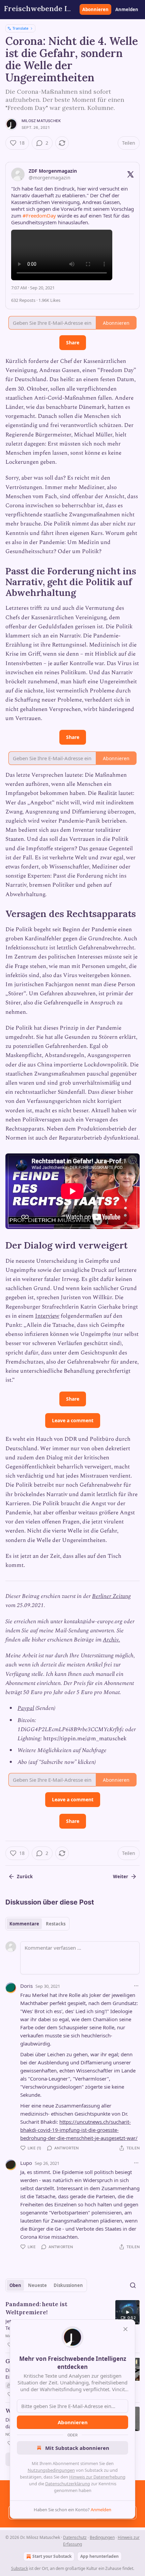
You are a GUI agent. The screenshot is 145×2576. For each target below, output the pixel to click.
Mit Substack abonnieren (77, 2448)
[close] (125, 2329)
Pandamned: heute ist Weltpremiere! (36, 2308)
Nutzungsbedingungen (51, 2470)
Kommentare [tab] (24, 1924)
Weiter (121, 1877)
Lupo (26, 2163)
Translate (20, 28)
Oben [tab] (15, 2285)
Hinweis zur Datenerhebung (97, 2477)
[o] (127, 2312)
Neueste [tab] (37, 2285)
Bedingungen (102, 2537)
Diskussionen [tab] (68, 2285)
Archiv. (111, 1640)
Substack (20, 2568)
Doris (26, 1986)
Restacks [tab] (56, 1924)
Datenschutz (75, 2537)
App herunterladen (99, 2556)
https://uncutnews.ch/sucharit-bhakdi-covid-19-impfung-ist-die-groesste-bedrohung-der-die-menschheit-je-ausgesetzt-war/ (79, 2130)
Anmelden (127, 9)
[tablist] (37, 1924)
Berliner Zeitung (111, 1596)
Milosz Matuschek (41, 121)
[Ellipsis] (136, 1986)
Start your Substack (52, 2556)
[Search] (133, 2285)
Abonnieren (95, 9)
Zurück (25, 1877)
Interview (47, 1316)
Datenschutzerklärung (68, 2484)
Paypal (26, 1708)
